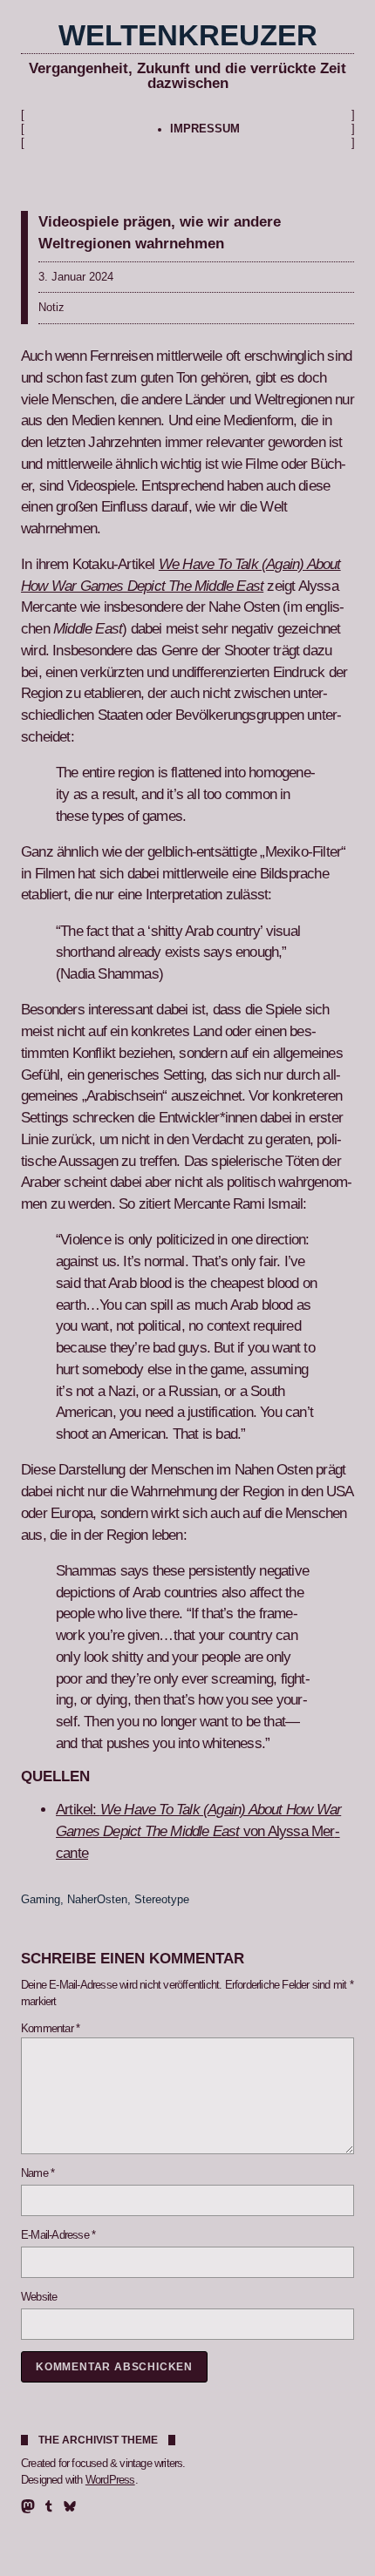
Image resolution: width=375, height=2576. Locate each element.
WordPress (110, 2480)
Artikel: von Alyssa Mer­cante (198, 1831)
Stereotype (162, 1900)
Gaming (41, 1900)
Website (39, 2297)
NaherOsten (97, 1900)
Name (37, 2173)
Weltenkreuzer (188, 35)
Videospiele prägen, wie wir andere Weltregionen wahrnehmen (160, 232)
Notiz (51, 308)
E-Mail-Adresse (58, 2235)
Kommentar (50, 2029)
